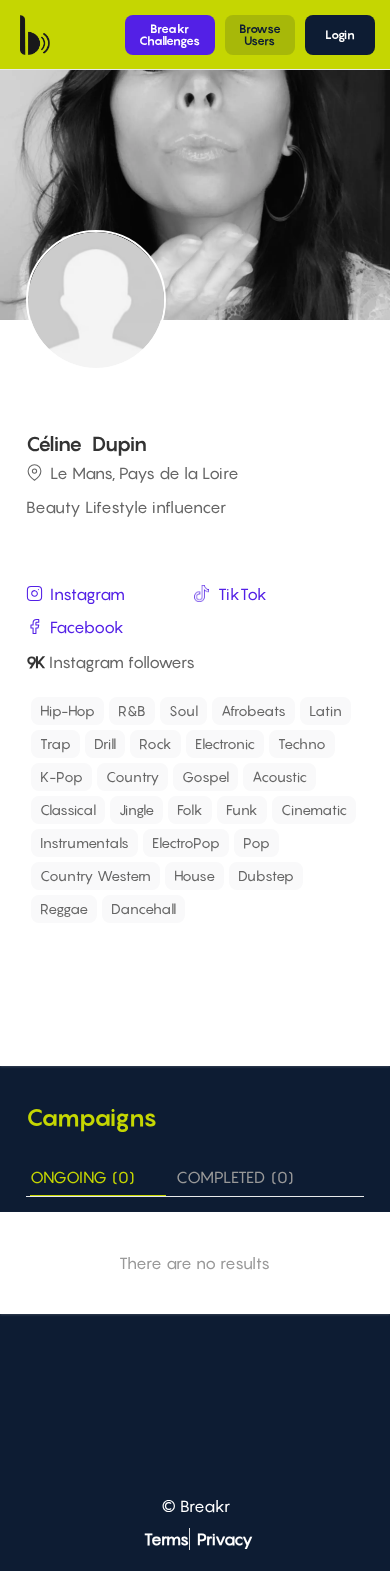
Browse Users (260, 34)
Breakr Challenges (169, 34)
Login (340, 34)
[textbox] (125, 936)
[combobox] (197, 821)
